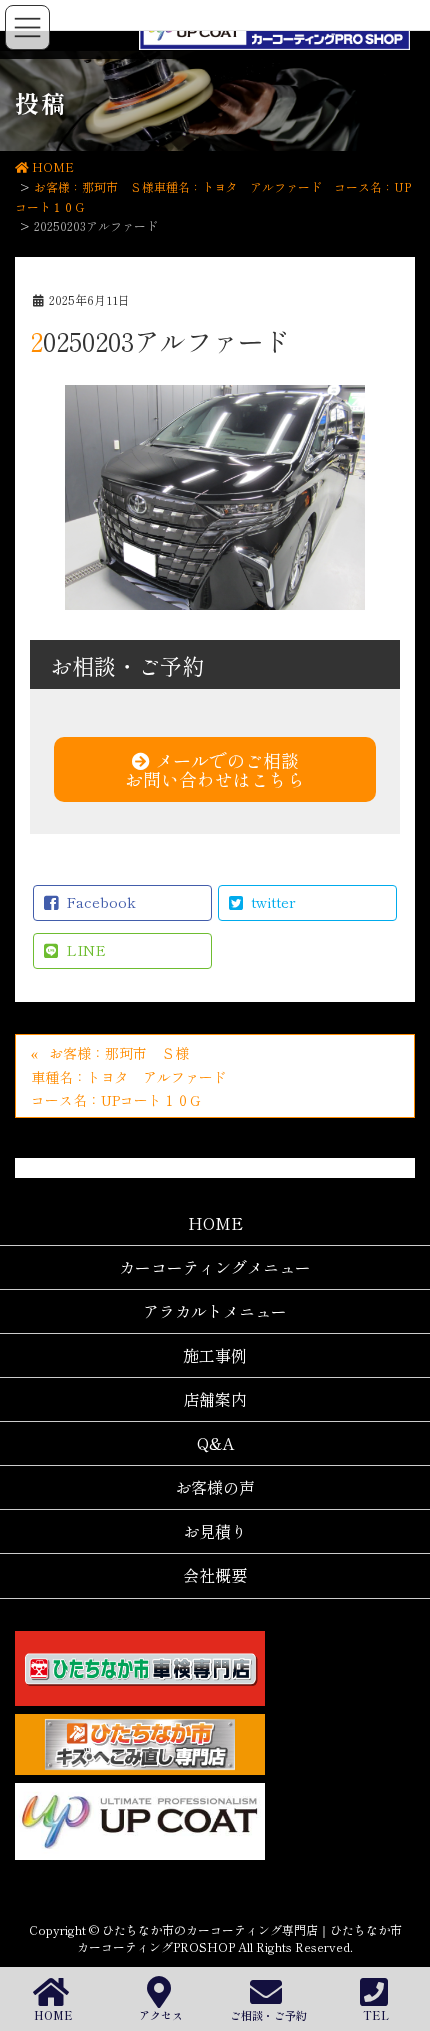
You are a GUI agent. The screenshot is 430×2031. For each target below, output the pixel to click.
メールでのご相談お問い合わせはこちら (215, 769)
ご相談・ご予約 (268, 2014)
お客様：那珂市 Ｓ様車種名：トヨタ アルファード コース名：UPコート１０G (136, 1076)
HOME (53, 2014)
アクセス (161, 2014)
